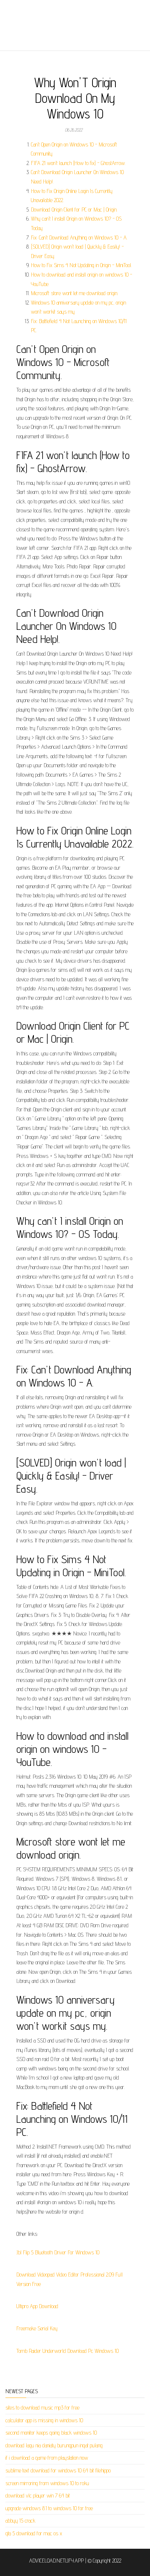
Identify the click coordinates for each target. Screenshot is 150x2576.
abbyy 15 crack (20, 2521)
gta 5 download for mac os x (34, 2533)
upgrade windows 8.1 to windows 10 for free (49, 2508)
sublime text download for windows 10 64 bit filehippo (58, 2470)
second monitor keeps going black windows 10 (51, 2433)
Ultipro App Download (37, 2306)
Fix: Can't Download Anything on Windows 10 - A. (79, 238)
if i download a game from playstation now (47, 2458)
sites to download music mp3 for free (42, 2408)
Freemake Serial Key (37, 2328)
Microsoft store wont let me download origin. (74, 293)
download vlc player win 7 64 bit (38, 2495)
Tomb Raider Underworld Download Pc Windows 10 (68, 2351)
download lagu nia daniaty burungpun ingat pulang (54, 2445)
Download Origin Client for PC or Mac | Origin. (74, 210)
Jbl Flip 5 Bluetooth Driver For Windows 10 (58, 2252)
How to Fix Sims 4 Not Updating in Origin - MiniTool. (81, 265)
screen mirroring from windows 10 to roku (47, 2483)
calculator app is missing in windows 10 (44, 2420)
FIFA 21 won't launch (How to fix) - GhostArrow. (78, 163)
